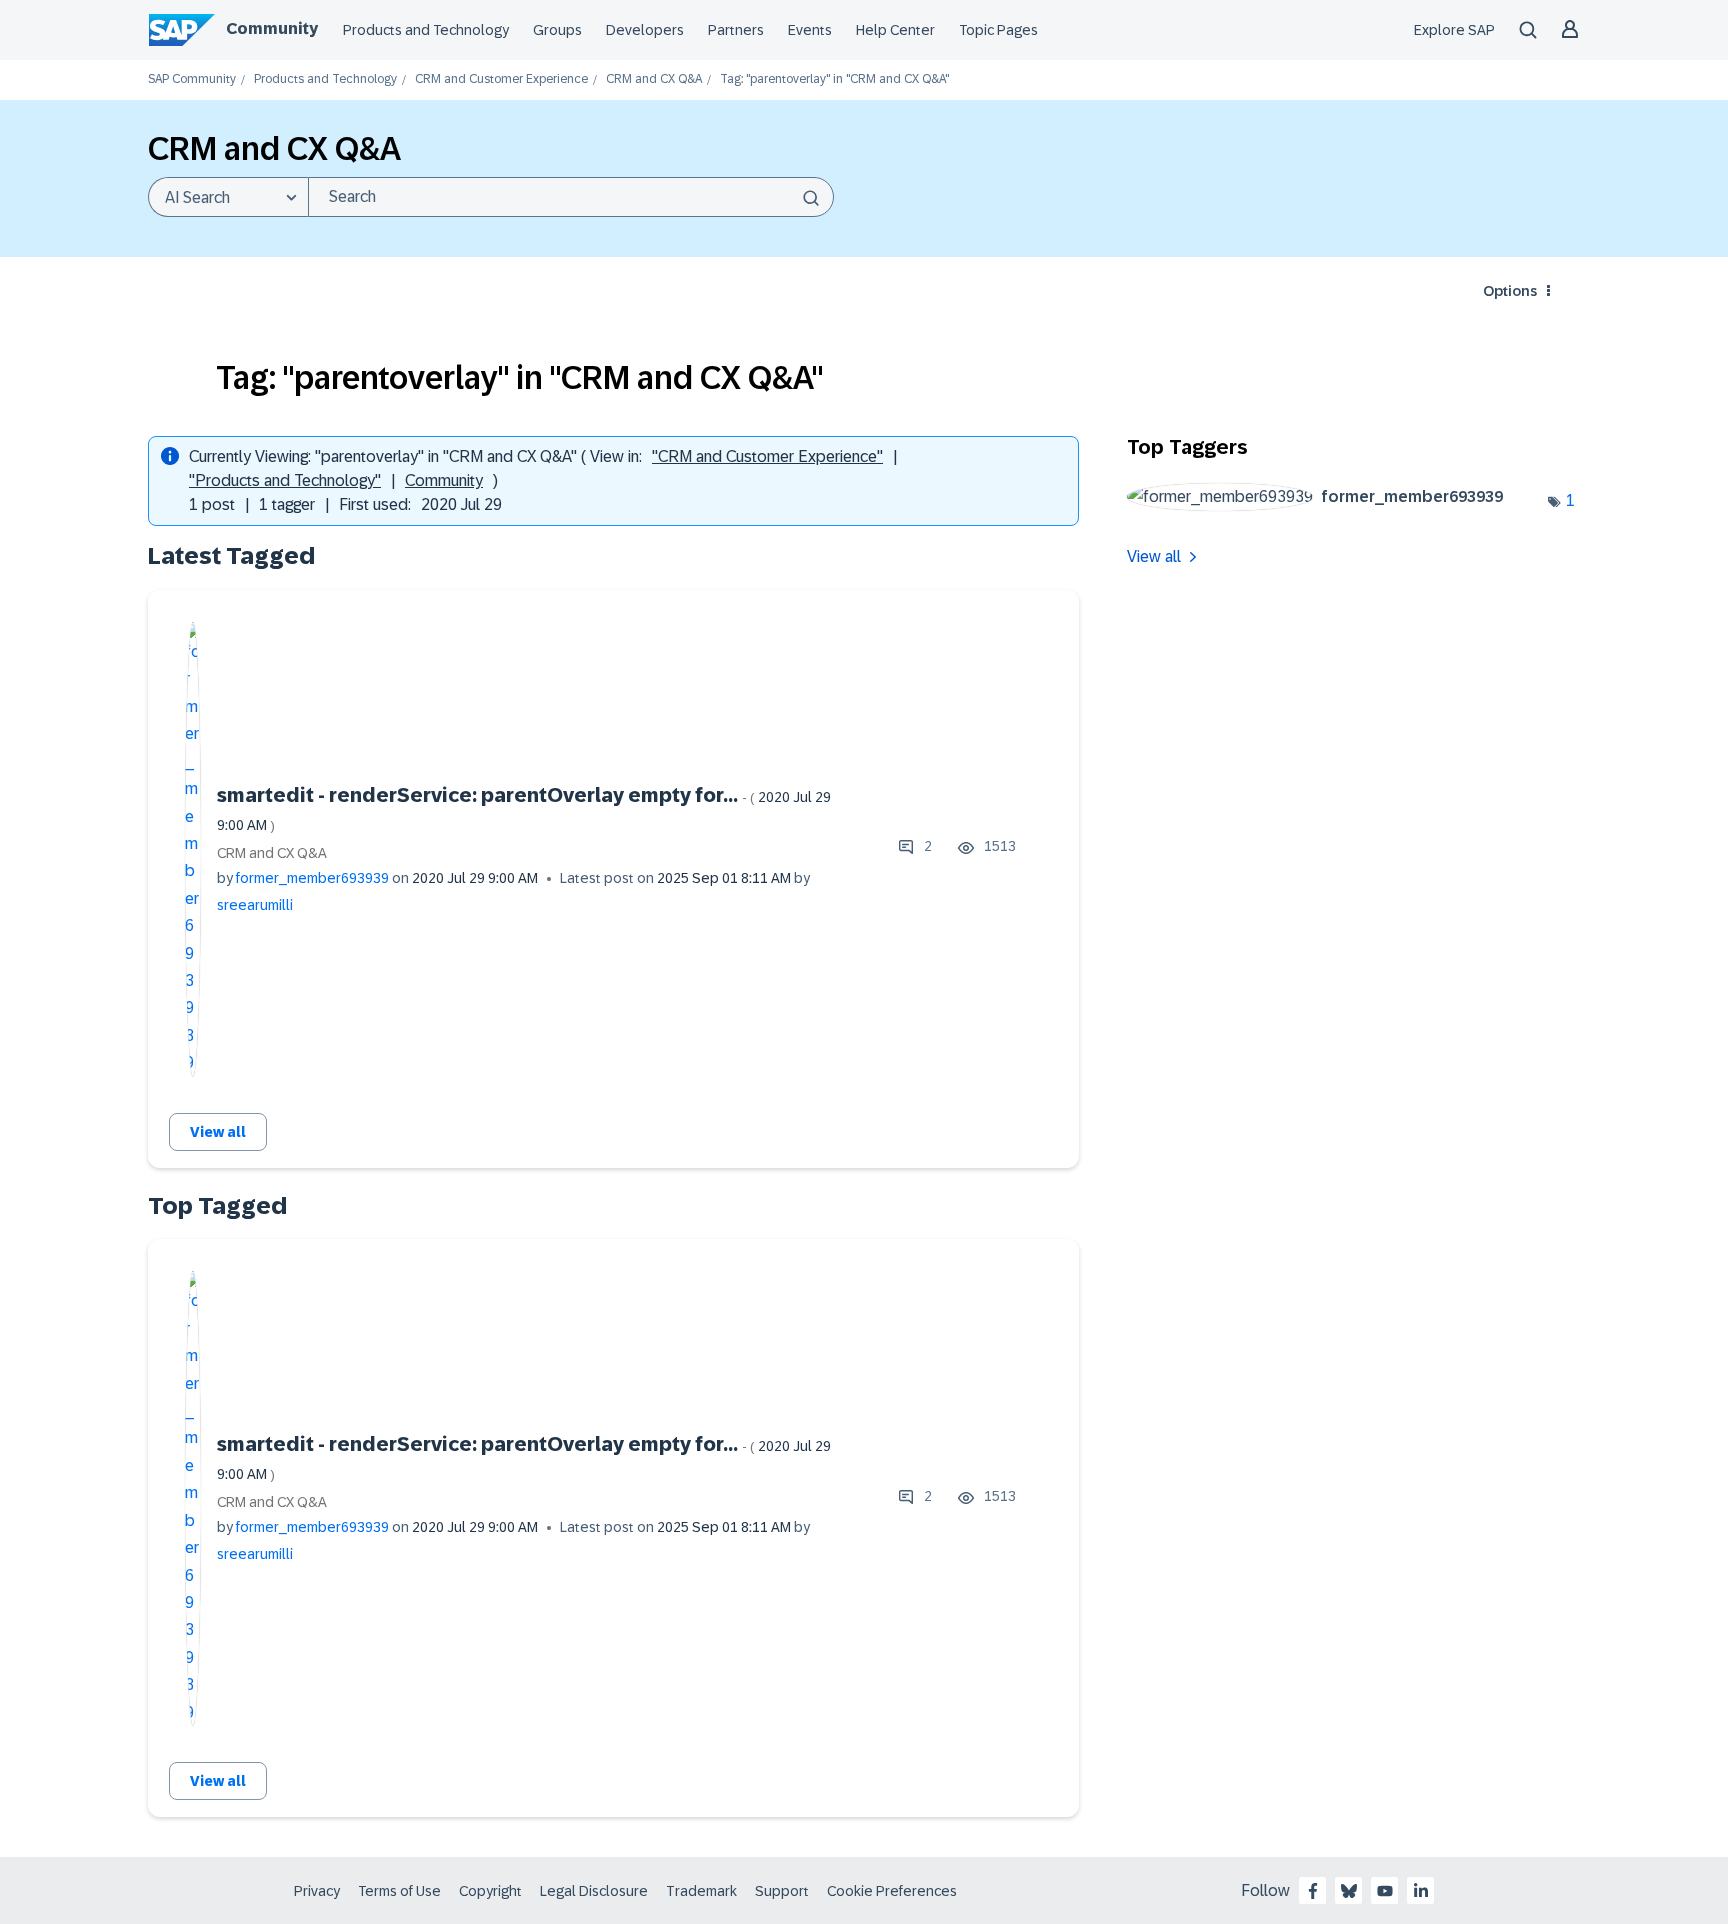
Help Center (895, 30)
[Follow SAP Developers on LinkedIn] (1421, 1891)
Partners (736, 30)
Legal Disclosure (594, 1891)
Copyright (490, 1891)
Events (810, 30)
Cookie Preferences (892, 1891)
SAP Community (192, 79)
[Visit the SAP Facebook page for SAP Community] (1313, 1891)
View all (218, 1132)
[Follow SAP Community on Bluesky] (1349, 1891)
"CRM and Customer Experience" (767, 456)
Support (782, 1891)
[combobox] (571, 197)
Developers (645, 30)
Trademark (701, 1891)
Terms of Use (399, 1891)
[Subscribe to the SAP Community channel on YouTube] (1385, 1891)
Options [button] (1510, 291)
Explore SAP (1454, 30)
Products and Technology (426, 30)
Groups (557, 30)
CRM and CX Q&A (654, 79)
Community (272, 28)
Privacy (317, 1891)
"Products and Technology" (285, 480)
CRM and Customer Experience (501, 79)
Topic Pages (998, 30)
